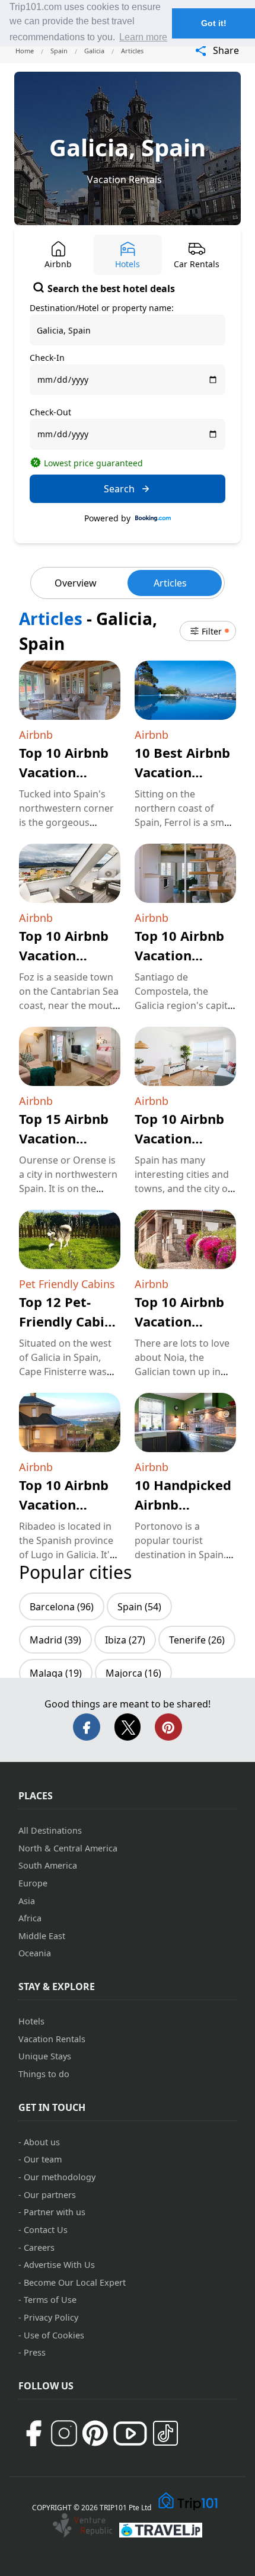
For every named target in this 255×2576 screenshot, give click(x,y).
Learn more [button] (143, 37)
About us (42, 2142)
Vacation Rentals (125, 180)
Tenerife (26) (197, 1640)
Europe (33, 1883)
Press (35, 2352)
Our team (43, 2159)
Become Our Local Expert (75, 2282)
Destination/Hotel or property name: (102, 308)
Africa (30, 1918)
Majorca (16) (133, 1673)
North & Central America (68, 1848)
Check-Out (50, 412)
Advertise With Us (59, 2265)
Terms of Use (50, 2300)
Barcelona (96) (62, 1607)
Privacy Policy (51, 2317)
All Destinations (50, 1830)
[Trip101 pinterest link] (95, 2433)
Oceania (35, 1953)
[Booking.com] (153, 518)
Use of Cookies (54, 2335)
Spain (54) (139, 1607)
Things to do (44, 2074)
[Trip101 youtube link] (130, 2434)
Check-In (47, 358)
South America (48, 1865)
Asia (27, 1901)
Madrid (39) (55, 1640)
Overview (76, 583)
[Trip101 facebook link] (33, 2433)
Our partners (50, 2195)
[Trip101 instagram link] (64, 2433)
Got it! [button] (214, 23)
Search (119, 489)
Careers (39, 2247)
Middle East (42, 1936)
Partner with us (55, 2212)
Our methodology (60, 2177)
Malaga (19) (56, 1673)
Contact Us (46, 2230)
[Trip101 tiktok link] (165, 2433)
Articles (170, 583)
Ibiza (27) (125, 1640)
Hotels (31, 2021)
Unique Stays (45, 2056)
